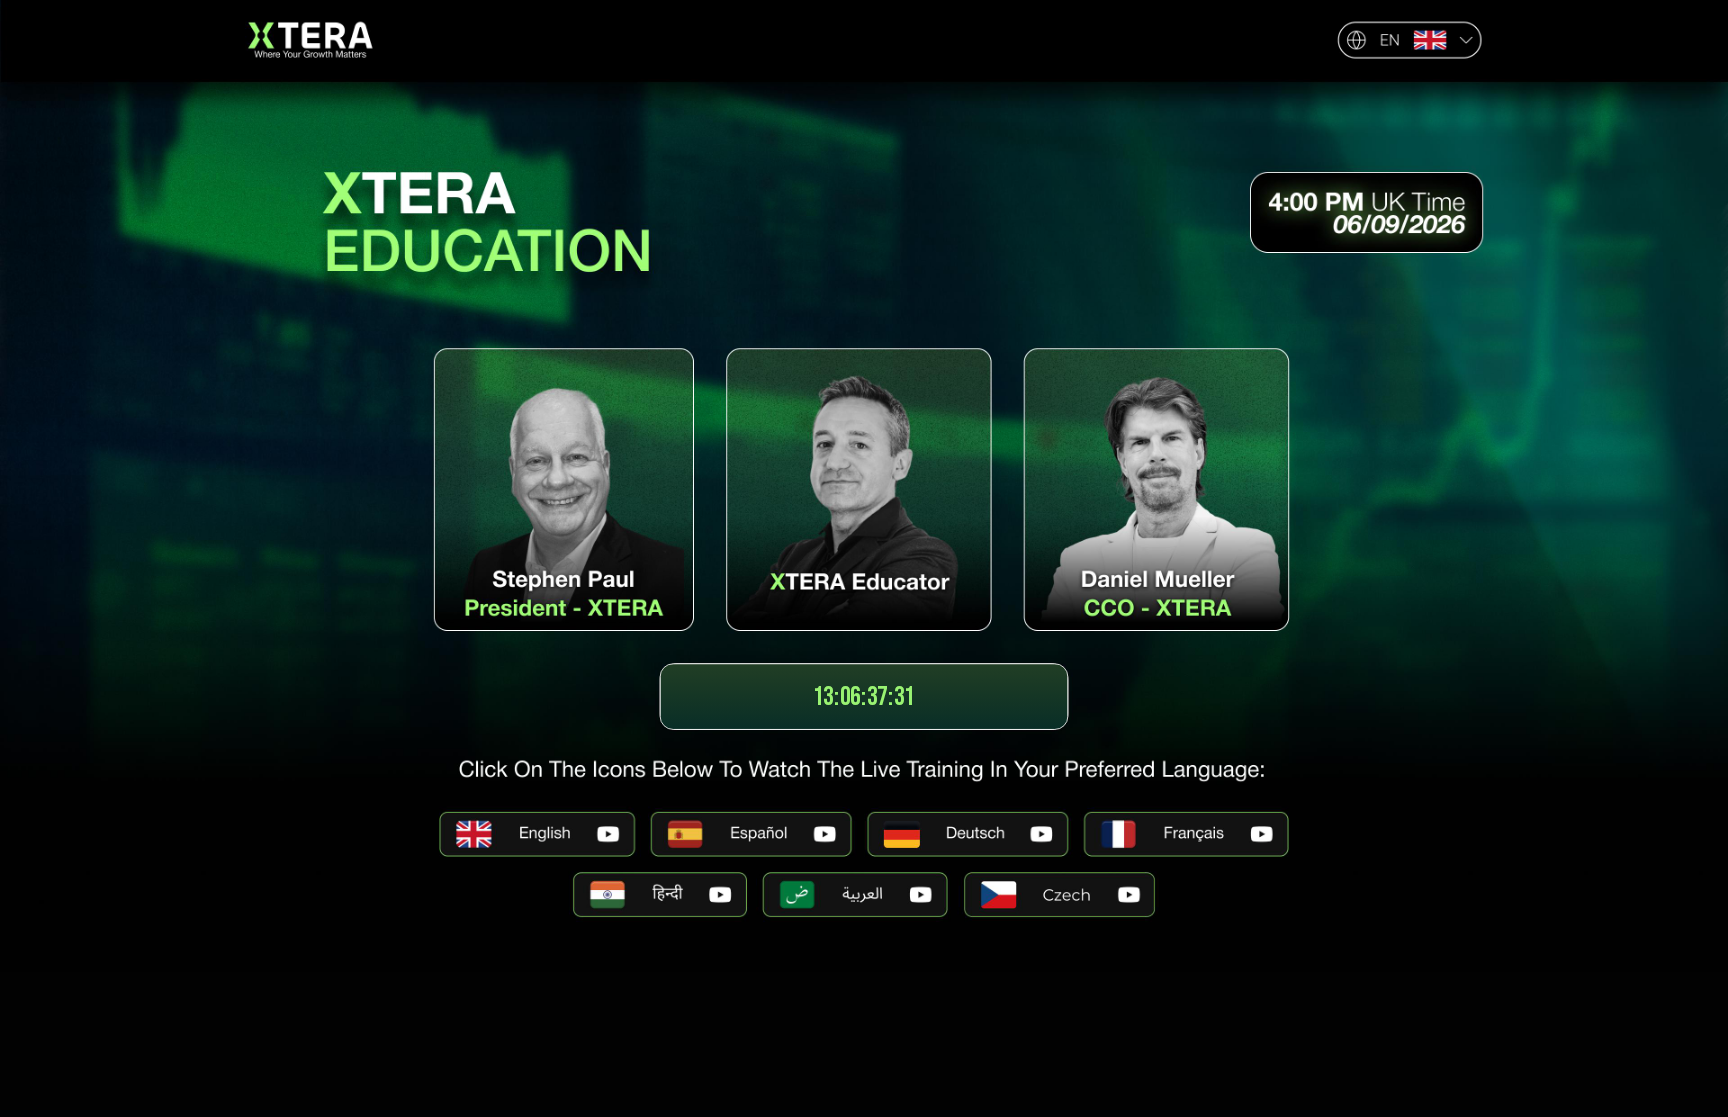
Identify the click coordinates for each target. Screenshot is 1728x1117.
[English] (537, 834)
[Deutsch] (968, 834)
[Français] (1186, 834)
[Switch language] (1409, 40)
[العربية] (855, 894)
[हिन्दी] (660, 894)
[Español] (752, 834)
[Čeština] (1059, 894)
